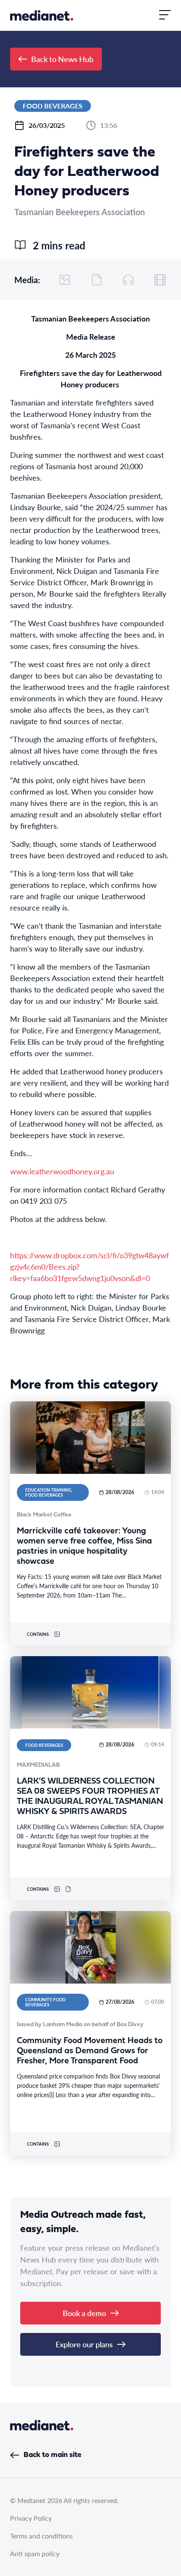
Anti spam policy (35, 2553)
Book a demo (84, 2313)
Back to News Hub (62, 59)
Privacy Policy (31, 2518)
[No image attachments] (65, 280)
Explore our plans (84, 2344)
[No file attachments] (97, 280)
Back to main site (52, 2455)
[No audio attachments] (128, 280)
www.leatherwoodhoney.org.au (62, 1171)
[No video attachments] (160, 280)
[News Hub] (42, 15)
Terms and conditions (41, 2536)
